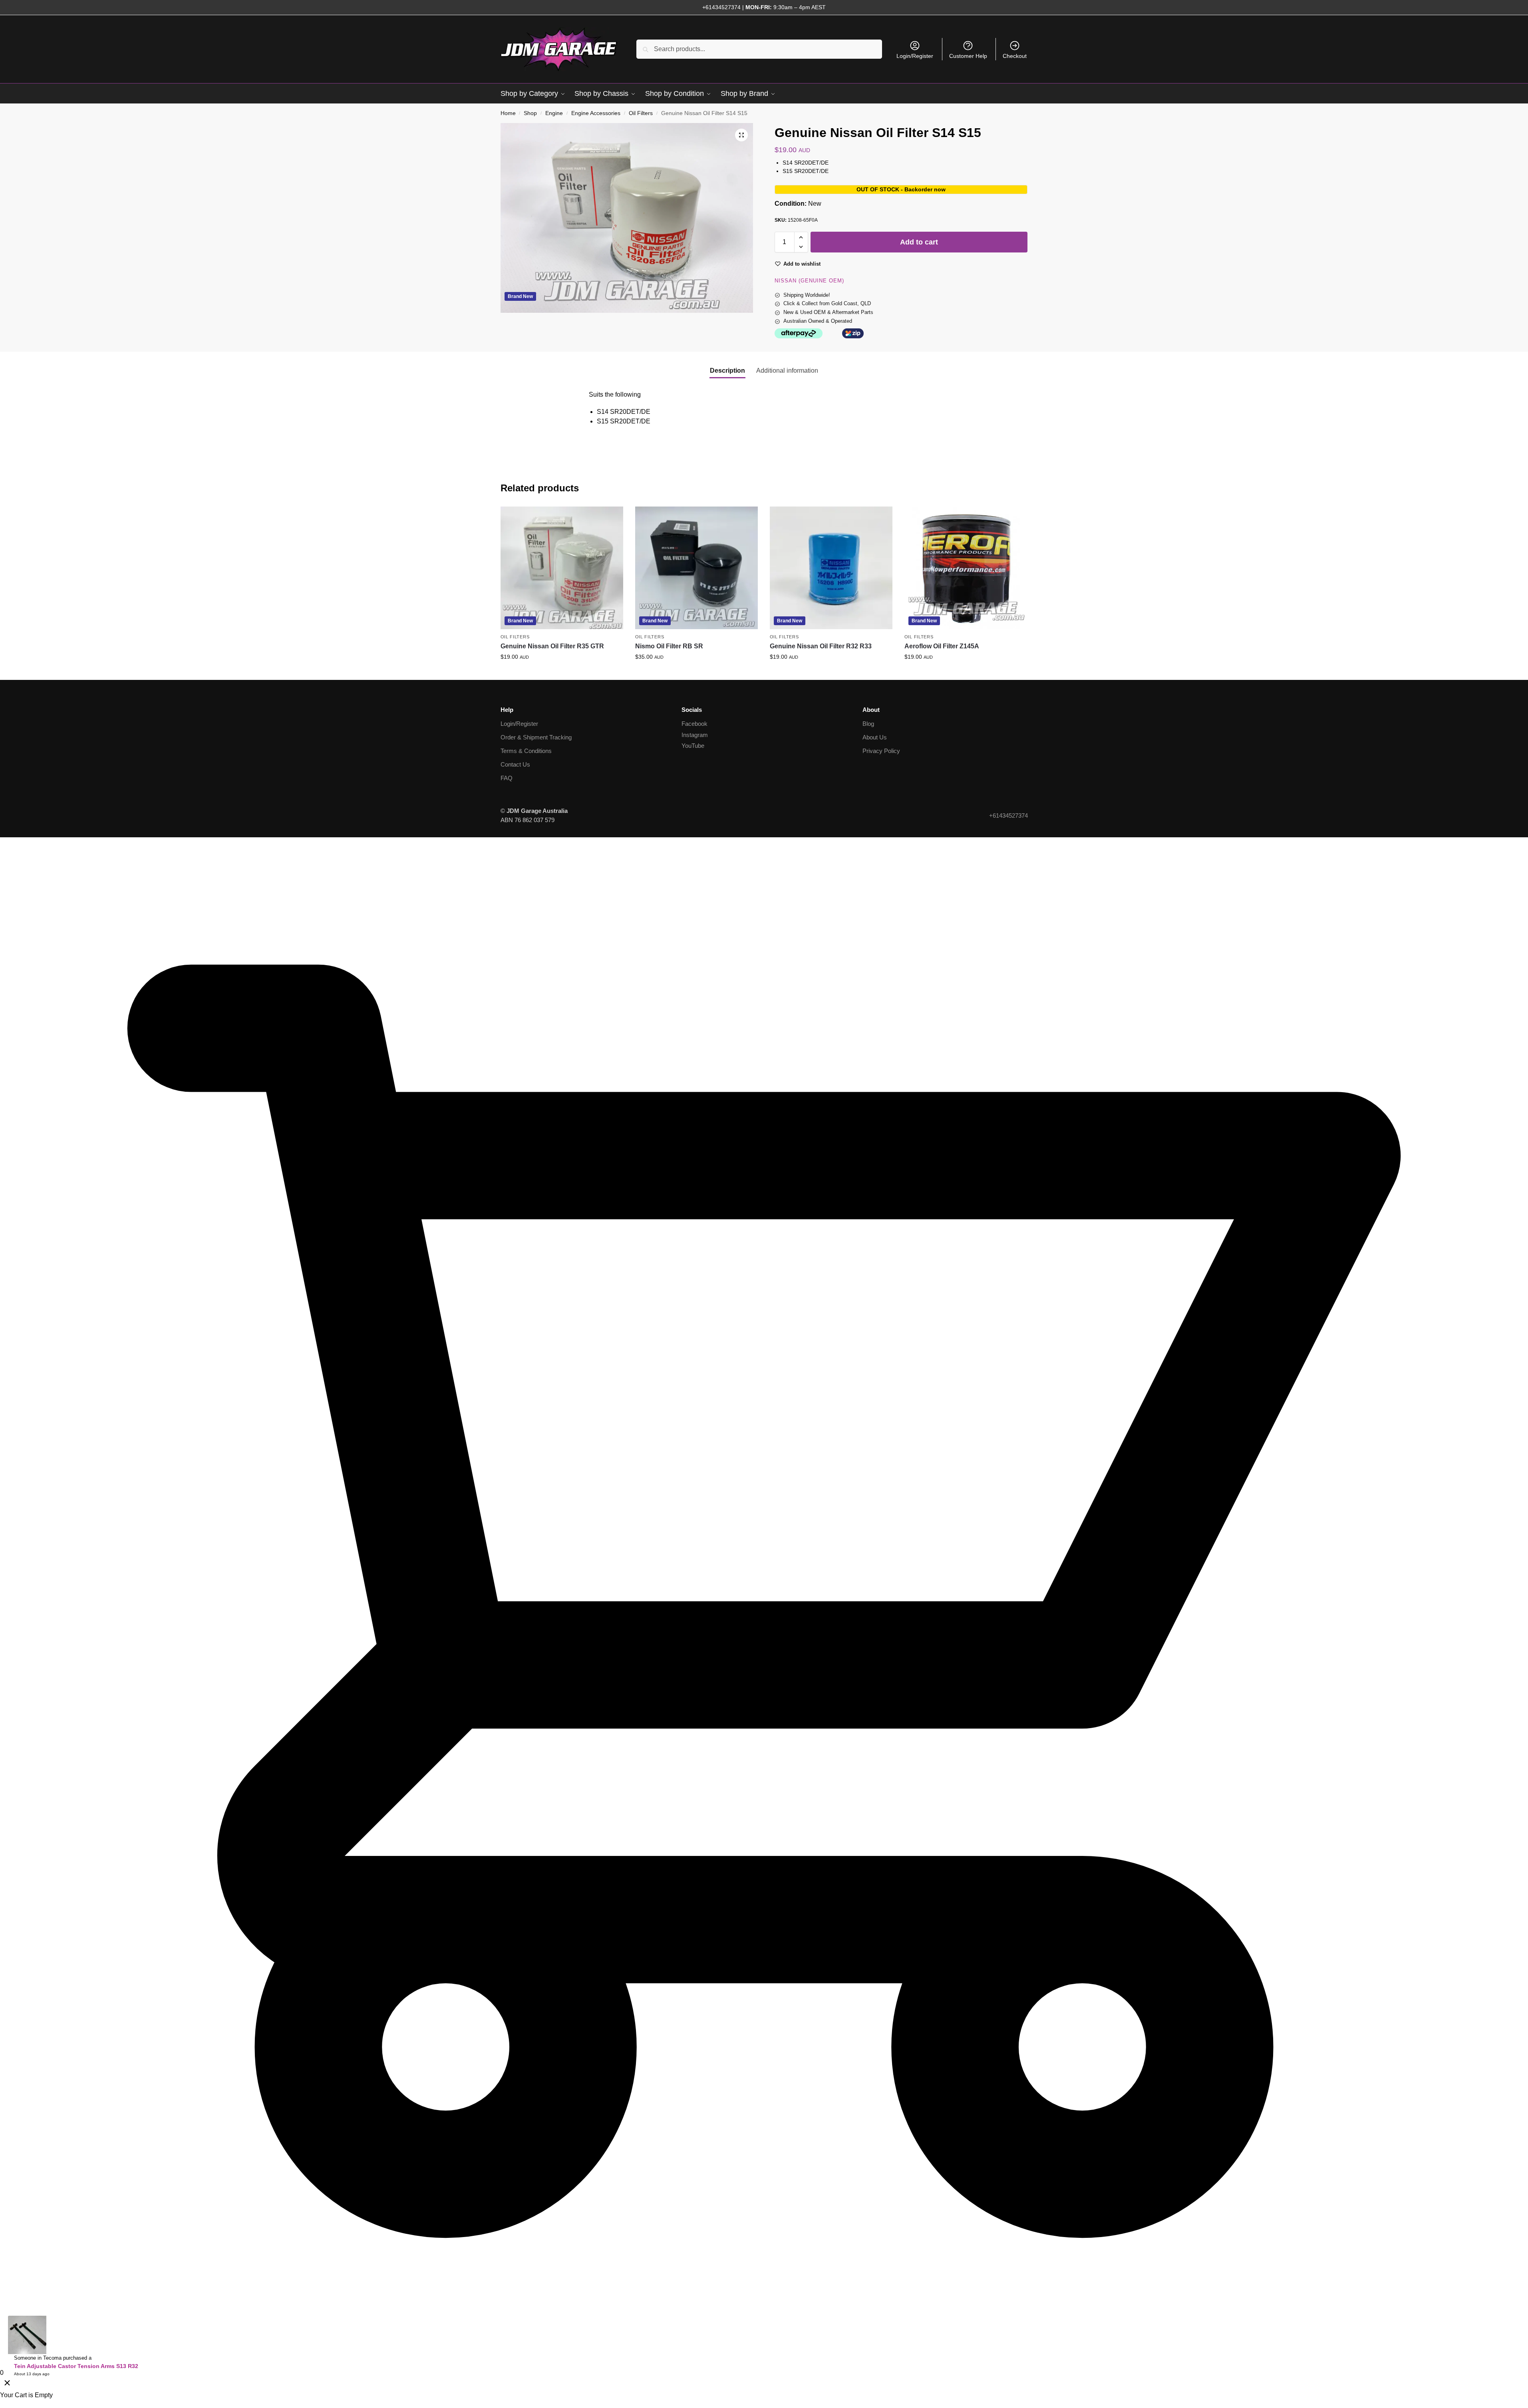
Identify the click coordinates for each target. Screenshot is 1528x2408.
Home (508, 113)
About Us (875, 737)
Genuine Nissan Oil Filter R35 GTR (552, 646)
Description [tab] (727, 371)
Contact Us (515, 764)
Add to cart (919, 242)
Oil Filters (641, 113)
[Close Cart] (7, 2384)
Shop (530, 113)
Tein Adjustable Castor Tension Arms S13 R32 (76, 2366)
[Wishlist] (611, 519)
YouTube (693, 746)
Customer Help (968, 56)
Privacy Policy (881, 751)
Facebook (694, 724)
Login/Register (915, 56)
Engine (554, 113)
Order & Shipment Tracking (536, 737)
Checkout (1015, 56)
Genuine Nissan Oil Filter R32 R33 (821, 646)
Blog (868, 724)
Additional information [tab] (787, 371)
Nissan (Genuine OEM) (809, 281)
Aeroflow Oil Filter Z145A (942, 646)
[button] (741, 135)
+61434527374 (721, 7)
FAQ (507, 778)
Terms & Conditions (526, 751)
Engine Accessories (596, 113)
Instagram (695, 735)
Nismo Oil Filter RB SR (669, 646)
